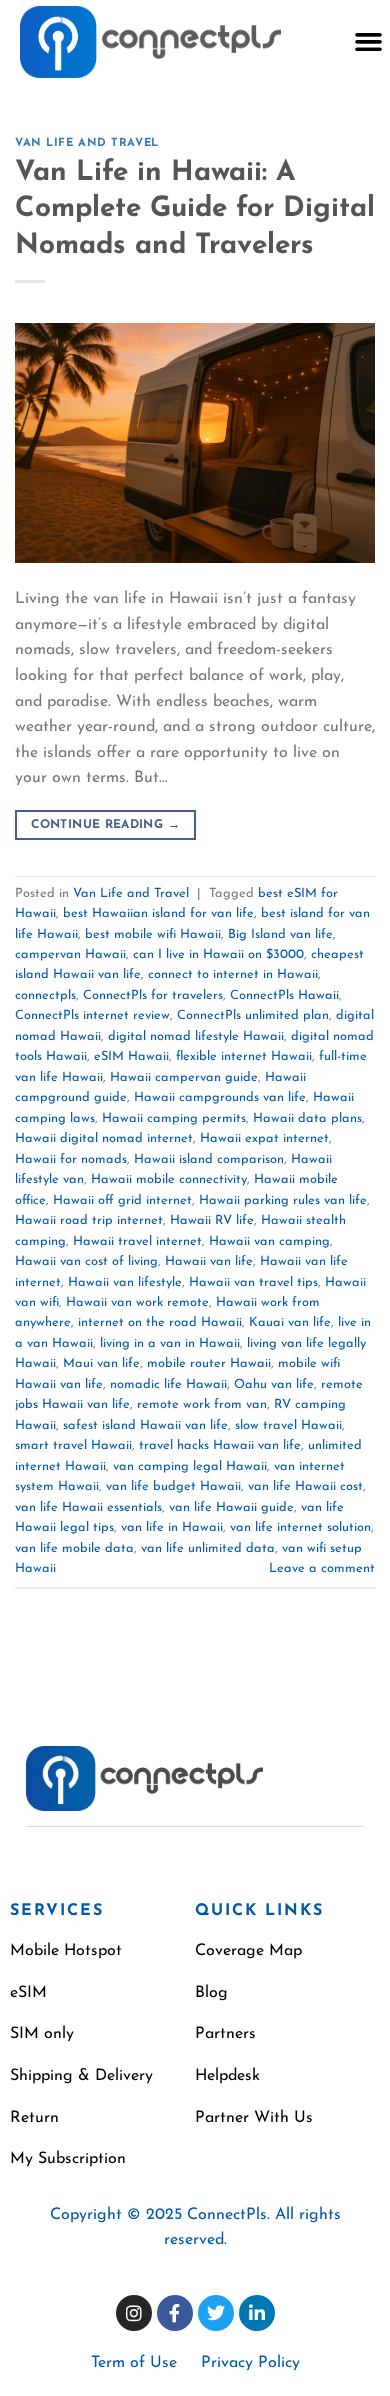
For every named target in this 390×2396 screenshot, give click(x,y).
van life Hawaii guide (231, 1507)
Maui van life (101, 1363)
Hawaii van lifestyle (125, 1282)
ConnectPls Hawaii (284, 995)
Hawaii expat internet (264, 1138)
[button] (368, 42)
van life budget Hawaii (173, 1486)
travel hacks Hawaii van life (220, 1445)
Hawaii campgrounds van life (220, 1097)
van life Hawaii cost (305, 1486)
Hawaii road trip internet (89, 1220)
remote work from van (202, 1404)
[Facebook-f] (175, 2313)
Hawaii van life (209, 1261)
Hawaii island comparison (209, 1159)
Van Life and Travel (87, 143)
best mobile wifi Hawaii (153, 934)
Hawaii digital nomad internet (104, 1138)
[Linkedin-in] (257, 2313)
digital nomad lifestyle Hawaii (196, 1036)
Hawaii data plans (307, 1118)
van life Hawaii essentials (88, 1507)
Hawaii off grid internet (122, 1200)
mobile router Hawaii (209, 1363)
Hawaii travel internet (137, 1241)
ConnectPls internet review (92, 1015)
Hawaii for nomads (71, 1159)
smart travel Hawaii (73, 1445)
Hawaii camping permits (174, 1118)
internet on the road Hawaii (160, 1322)
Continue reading (105, 825)
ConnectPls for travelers (153, 995)
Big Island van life (280, 934)
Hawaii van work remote (137, 1302)
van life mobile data (74, 1548)
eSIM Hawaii (131, 1056)
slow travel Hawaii (288, 1425)
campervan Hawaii (70, 954)
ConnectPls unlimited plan (253, 1015)
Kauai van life (290, 1322)
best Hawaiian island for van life (158, 913)
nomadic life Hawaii (168, 1384)
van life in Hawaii (172, 1527)
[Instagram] (134, 2313)
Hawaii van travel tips (253, 1282)
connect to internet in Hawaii (233, 974)
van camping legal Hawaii (190, 1466)
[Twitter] (216, 2313)
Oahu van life (274, 1384)
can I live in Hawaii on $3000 (218, 954)
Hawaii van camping (269, 1241)
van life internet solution (300, 1527)
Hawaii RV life (212, 1220)
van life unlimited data (208, 1548)
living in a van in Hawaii (170, 1343)
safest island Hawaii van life (145, 1425)
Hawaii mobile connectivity (169, 1179)
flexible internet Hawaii (244, 1056)
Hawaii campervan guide (184, 1077)
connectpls (45, 995)
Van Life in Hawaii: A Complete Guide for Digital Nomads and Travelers (195, 209)
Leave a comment (322, 1568)
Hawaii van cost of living (86, 1261)
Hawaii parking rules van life (283, 1200)
